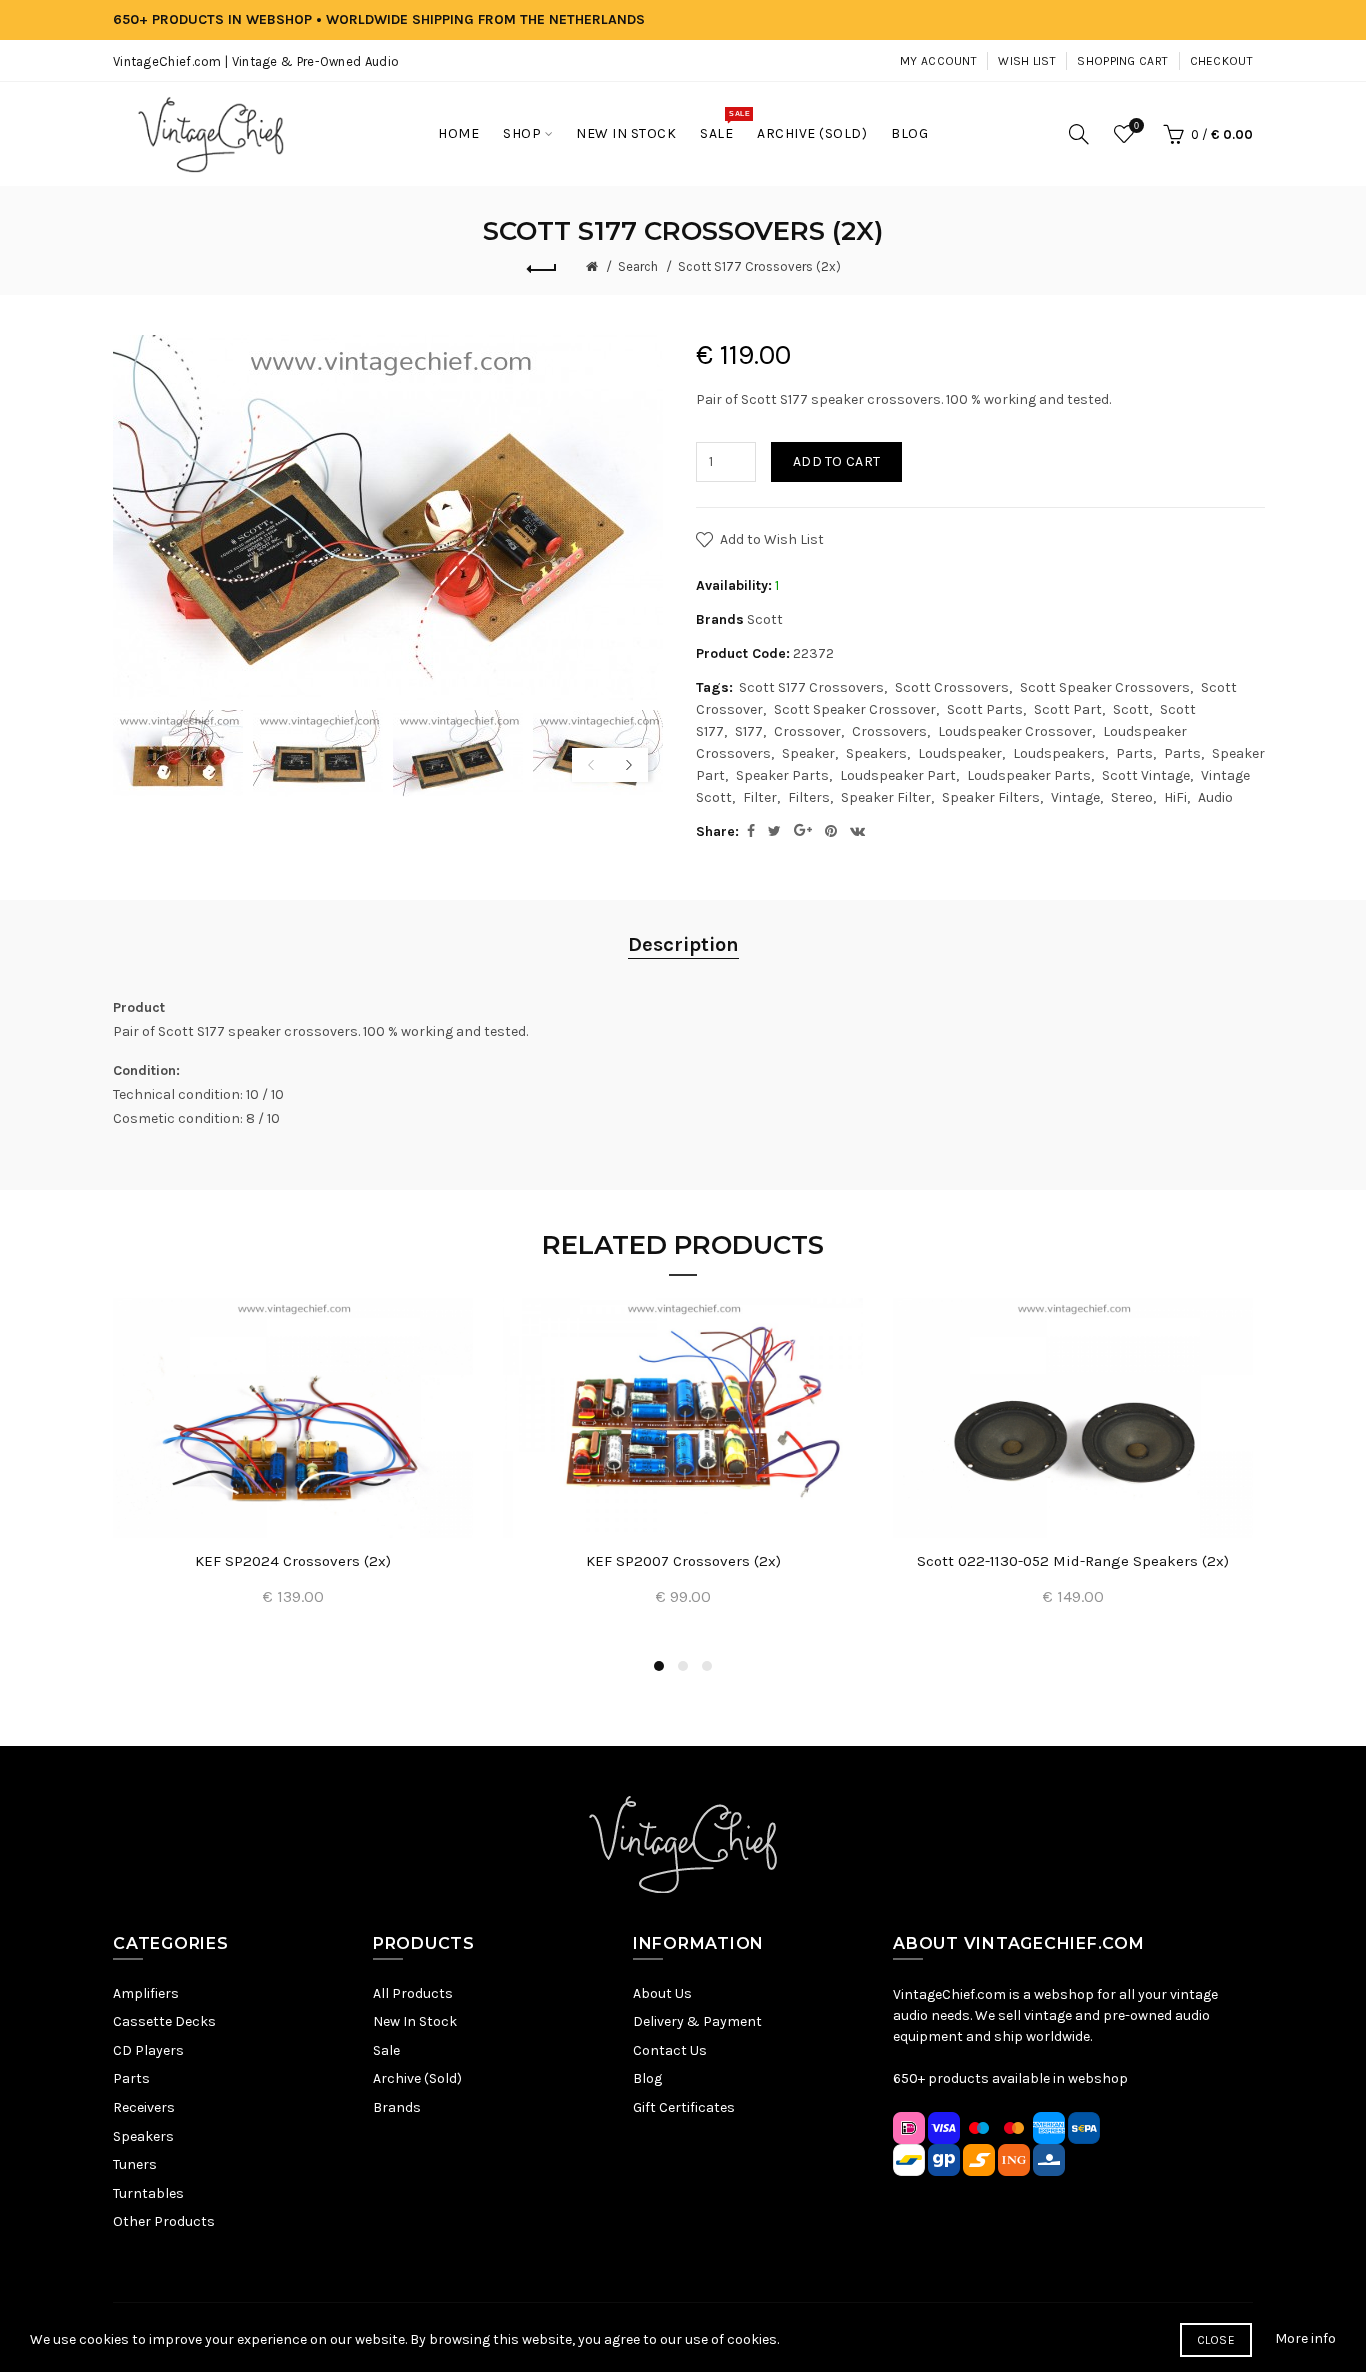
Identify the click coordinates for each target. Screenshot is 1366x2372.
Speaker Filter (886, 797)
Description (683, 944)
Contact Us (670, 2050)
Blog (647, 2078)
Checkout (1221, 61)
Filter (760, 797)
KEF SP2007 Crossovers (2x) (683, 1561)
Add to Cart (836, 461)
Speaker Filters (991, 797)
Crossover (807, 731)
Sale (386, 2050)
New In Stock (415, 2021)
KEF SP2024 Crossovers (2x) (293, 1561)
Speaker (808, 753)
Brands (397, 2107)
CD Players (148, 2050)
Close (1216, 2340)
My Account (938, 61)
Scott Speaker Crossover (855, 709)
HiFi (1175, 797)
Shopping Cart (1122, 61)
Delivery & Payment (697, 2021)
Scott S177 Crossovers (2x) (759, 266)
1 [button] (659, 1666)
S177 (749, 731)
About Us (662, 1993)
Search (638, 266)
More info (1305, 2338)
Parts (1134, 753)
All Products (413, 1993)
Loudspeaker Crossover (1015, 731)
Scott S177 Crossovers (811, 687)
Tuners (135, 2164)
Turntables (148, 2193)
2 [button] (683, 1666)
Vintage (1075, 797)
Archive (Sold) (417, 2078)
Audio (1215, 797)
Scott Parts (985, 709)
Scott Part (1068, 709)
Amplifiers (146, 1993)
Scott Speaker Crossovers (1105, 687)
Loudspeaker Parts (1029, 775)
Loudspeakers (1059, 753)
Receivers (144, 2107)
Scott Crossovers (952, 687)
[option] (178, 753)
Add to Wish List (772, 539)
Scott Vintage (1146, 775)
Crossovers (889, 731)
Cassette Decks (164, 2021)
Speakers (876, 753)
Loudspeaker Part (898, 775)
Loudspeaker (960, 753)
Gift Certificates (684, 2107)
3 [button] (707, 1666)
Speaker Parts (782, 775)
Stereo (1132, 797)
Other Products (164, 2221)
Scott (765, 619)
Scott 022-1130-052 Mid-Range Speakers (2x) (1073, 1561)
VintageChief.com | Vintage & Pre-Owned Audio (256, 61)
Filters (809, 797)
